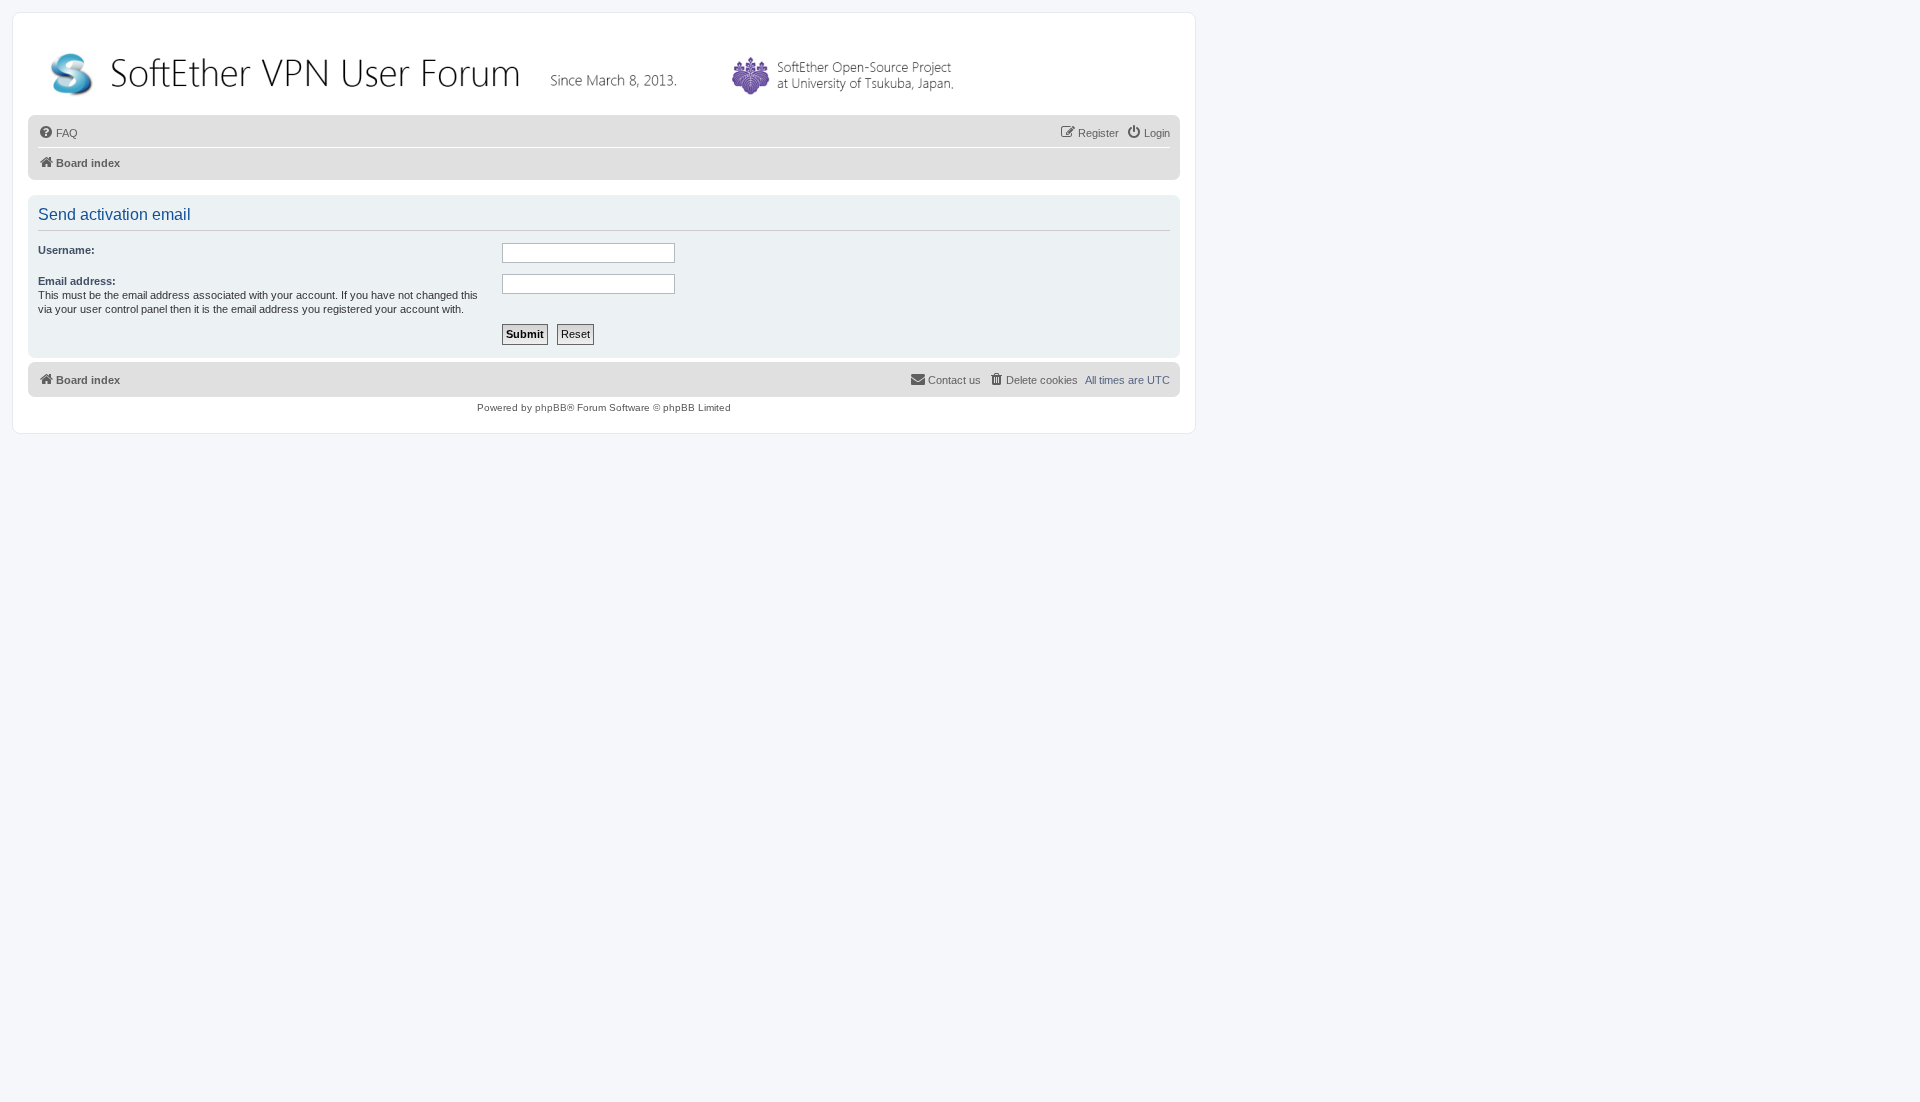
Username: (66, 250)
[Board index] (506, 69)
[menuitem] (58, 133)
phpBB (551, 407)
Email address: (77, 281)
